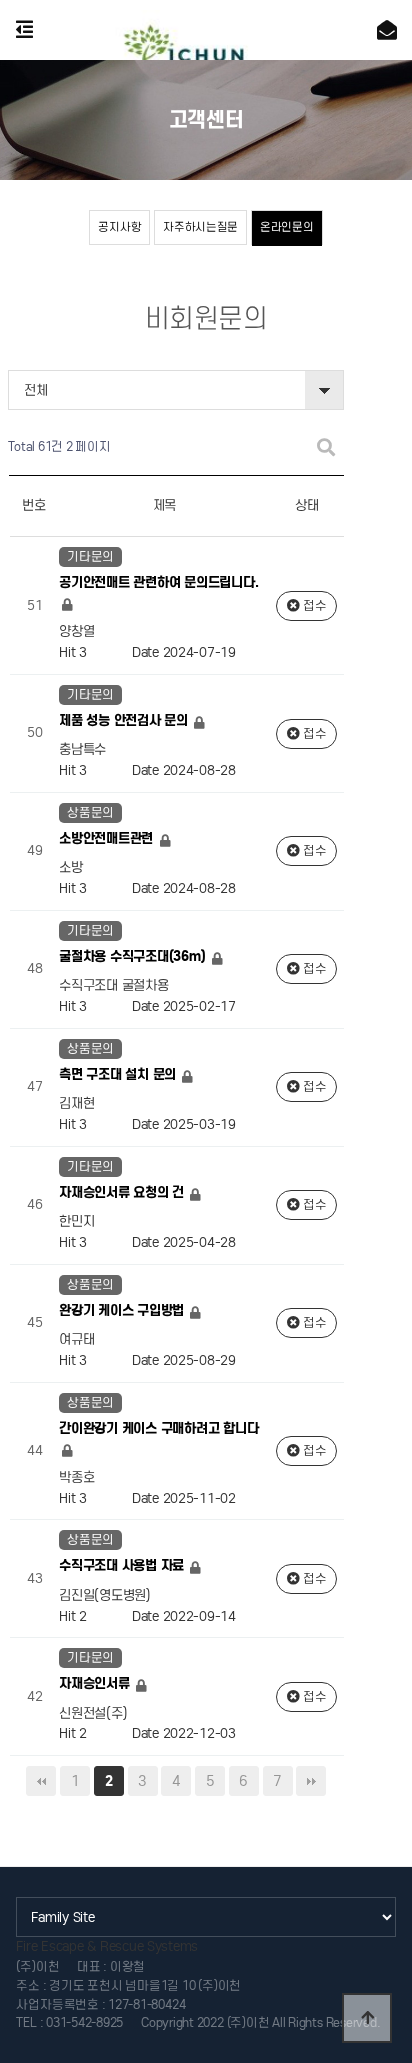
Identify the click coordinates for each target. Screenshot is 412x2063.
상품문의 (90, 812)
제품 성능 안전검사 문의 (125, 720)
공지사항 (119, 227)
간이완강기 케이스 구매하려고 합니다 (158, 1428)
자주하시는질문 (200, 227)
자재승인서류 (96, 1683)
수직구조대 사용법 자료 (123, 1566)
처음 (41, 1781)
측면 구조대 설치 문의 (119, 1074)
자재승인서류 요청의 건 (123, 1192)
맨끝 (311, 1781)
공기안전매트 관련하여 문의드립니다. (158, 583)
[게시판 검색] (326, 447)
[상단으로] (367, 2018)
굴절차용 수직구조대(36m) (134, 956)
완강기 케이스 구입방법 (123, 1310)
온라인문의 (287, 227)
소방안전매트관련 (108, 838)
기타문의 (90, 556)
